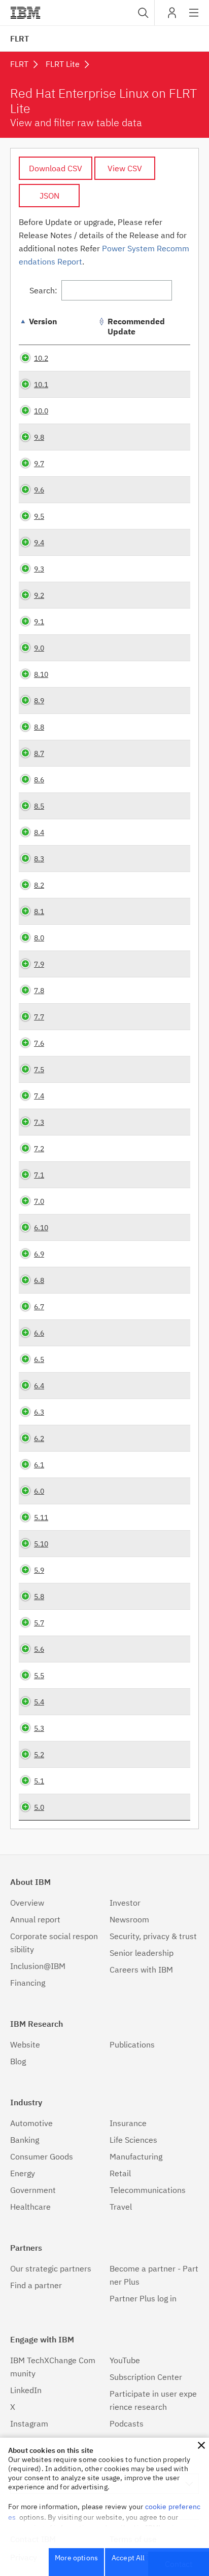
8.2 (39, 885)
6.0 (39, 1491)
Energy (23, 2173)
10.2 (41, 358)
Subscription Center (146, 2377)
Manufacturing (136, 2156)
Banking (25, 2140)
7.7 (39, 1017)
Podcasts (127, 2423)
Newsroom (129, 1919)
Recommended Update (136, 326)
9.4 (39, 542)
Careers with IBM (141, 1969)
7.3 (39, 1122)
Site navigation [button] (194, 18)
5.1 (39, 1781)
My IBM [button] (172, 16)
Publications (132, 2044)
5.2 (39, 1754)
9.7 (39, 463)
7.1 (39, 1175)
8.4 (39, 832)
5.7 (39, 1623)
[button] (201, 2445)
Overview (27, 1903)
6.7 (39, 1306)
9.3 (39, 569)
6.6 (39, 1333)
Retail (120, 2173)
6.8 (39, 1280)
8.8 (39, 727)
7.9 (39, 964)
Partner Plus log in (143, 2298)
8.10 (41, 674)
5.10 (41, 1544)
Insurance (128, 2123)
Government (33, 2190)
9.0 (39, 648)
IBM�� (25, 13)
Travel (121, 2207)
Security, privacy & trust (153, 1936)
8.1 (39, 911)
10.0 (41, 411)
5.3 (39, 1728)
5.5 (39, 1675)
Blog (18, 2061)
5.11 (41, 1517)
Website (25, 2044)
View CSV (125, 168)
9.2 (39, 595)
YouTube (125, 2360)
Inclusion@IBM (38, 1966)
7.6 (39, 1043)
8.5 (39, 806)
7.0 (39, 1201)
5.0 (39, 1807)
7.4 (39, 1096)
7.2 (39, 1148)
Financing (28, 1983)
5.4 (39, 1702)
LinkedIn (26, 2390)
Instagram (29, 2423)
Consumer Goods (42, 2156)
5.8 (39, 1596)
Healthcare (30, 2207)
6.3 (39, 1412)
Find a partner (36, 2285)
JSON (49, 196)
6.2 (39, 1438)
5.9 (39, 1570)
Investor (125, 1903)
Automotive (31, 2123)
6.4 (39, 1386)
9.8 (39, 437)
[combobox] (142, 13)
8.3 (39, 859)
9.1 (39, 621)
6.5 (39, 1359)
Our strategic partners (51, 2268)
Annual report (35, 1919)
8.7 (39, 753)
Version (43, 321)
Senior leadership (142, 1953)
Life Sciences (133, 2140)
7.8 (39, 990)
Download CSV (56, 168)
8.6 (39, 780)
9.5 (39, 516)
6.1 (39, 1465)
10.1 (41, 384)
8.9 (39, 700)
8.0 (39, 938)
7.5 (39, 1069)
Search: (43, 290)
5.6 (39, 1649)
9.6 (39, 490)
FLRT (20, 39)
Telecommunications (148, 2190)
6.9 (39, 1254)
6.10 (41, 1227)
